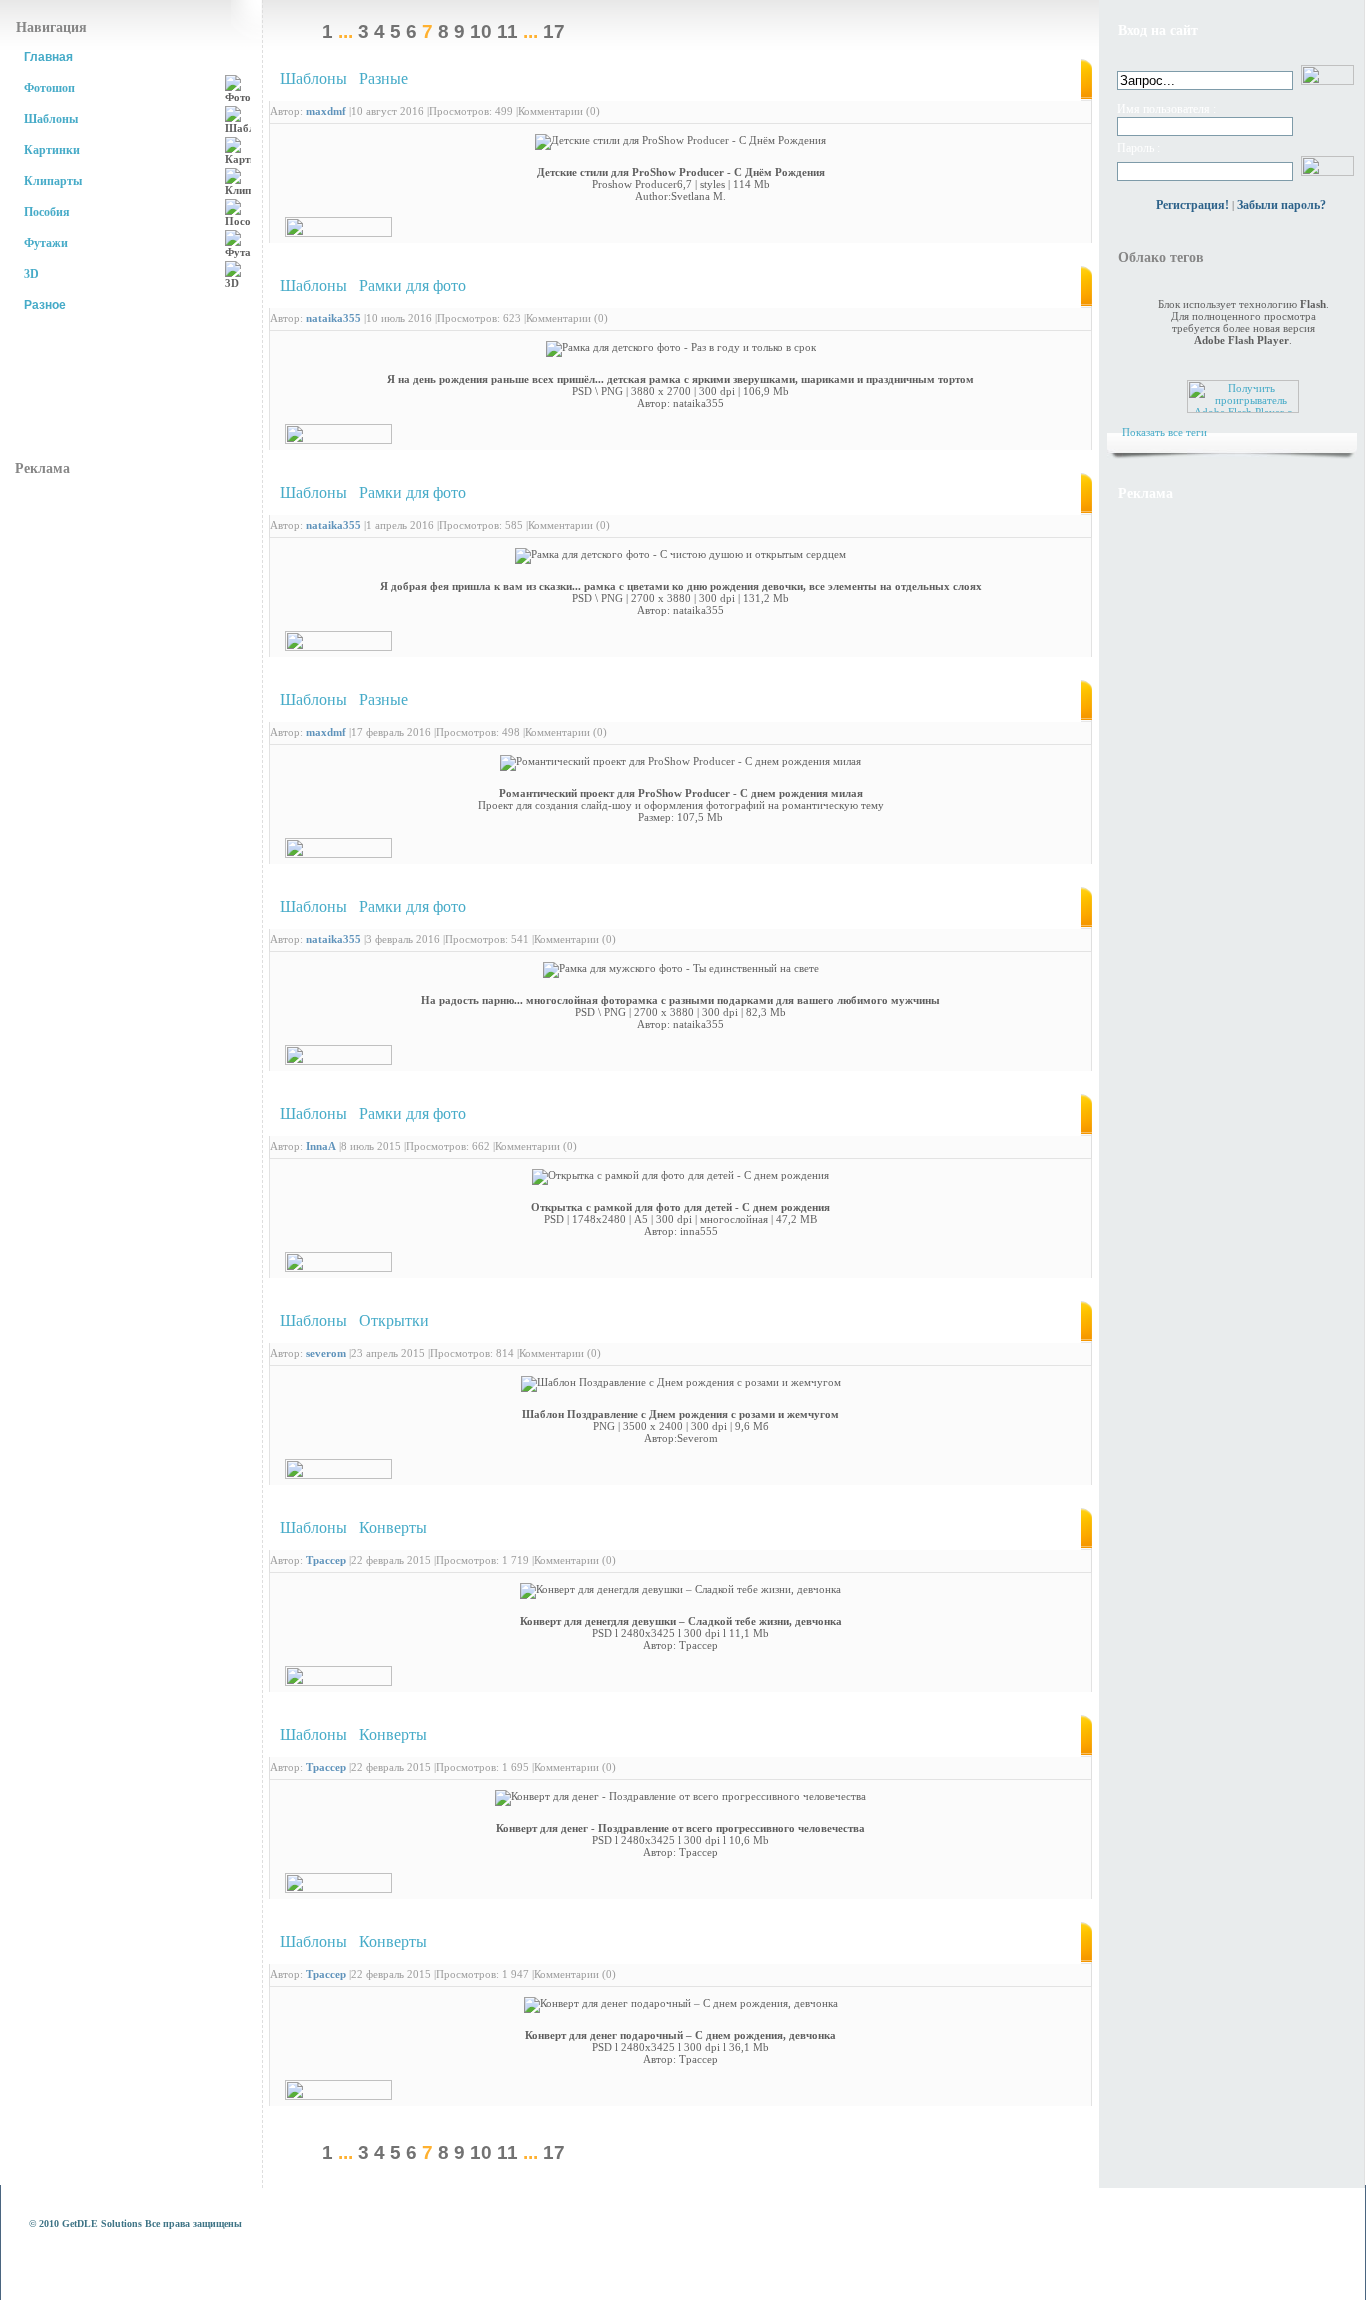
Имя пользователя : (1166, 109)
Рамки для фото (412, 285)
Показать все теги (1164, 432)
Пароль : (1138, 148)
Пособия (47, 212)
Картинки (52, 150)
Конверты (393, 1527)
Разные (383, 78)
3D (31, 274)
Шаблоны (51, 119)
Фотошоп (49, 88)
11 (507, 31)
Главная (48, 57)
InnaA (321, 1146)
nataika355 (333, 318)
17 (554, 31)
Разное (45, 305)
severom (326, 1353)
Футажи (46, 243)
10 (481, 31)
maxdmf (326, 111)
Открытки (394, 1320)
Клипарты (53, 181)
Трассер (326, 1560)
